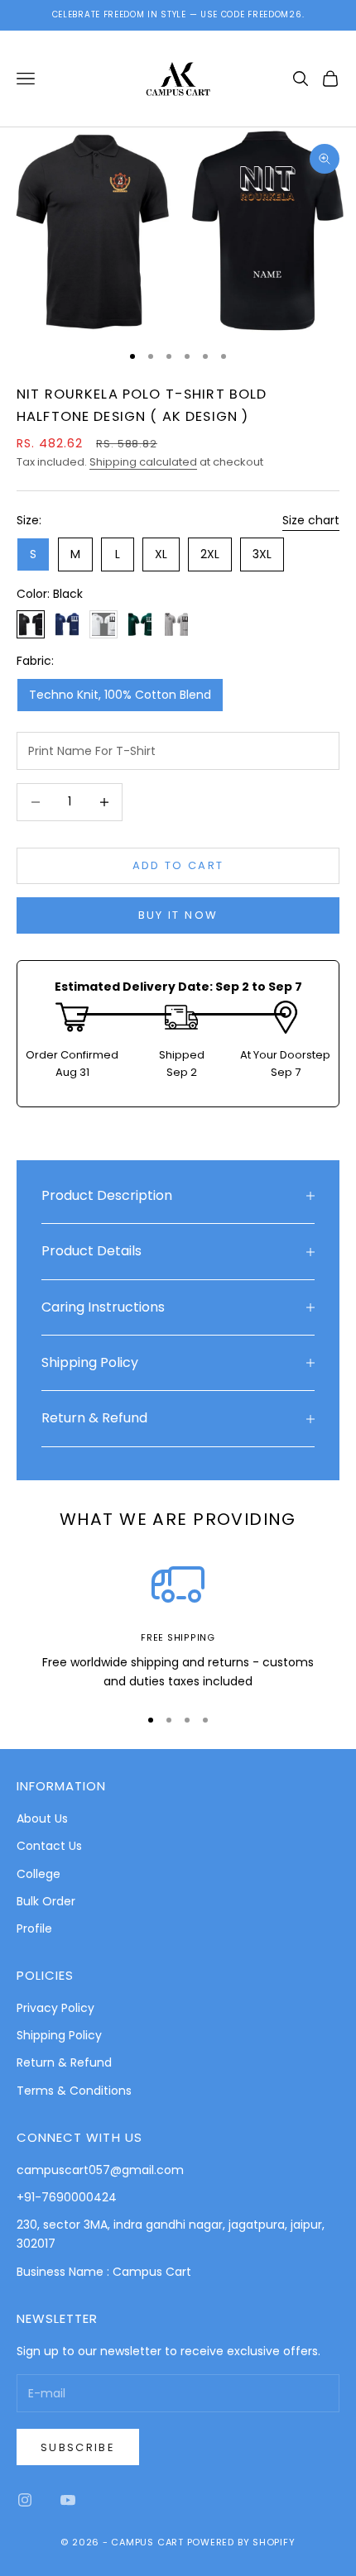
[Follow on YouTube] (68, 2500)
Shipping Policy (59, 2035)
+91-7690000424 (67, 2197)
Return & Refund (64, 2062)
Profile (34, 1928)
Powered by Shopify (241, 2542)
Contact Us (49, 1846)
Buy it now (178, 915)
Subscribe (78, 2447)
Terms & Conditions (74, 2091)
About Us (42, 1818)
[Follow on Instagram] (25, 2500)
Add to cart (178, 865)
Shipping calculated (143, 462)
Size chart (311, 520)
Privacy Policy (55, 2008)
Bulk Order (46, 1901)
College (38, 1874)
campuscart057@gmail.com (100, 2170)
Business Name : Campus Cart (104, 2272)
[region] (178, 1625)
